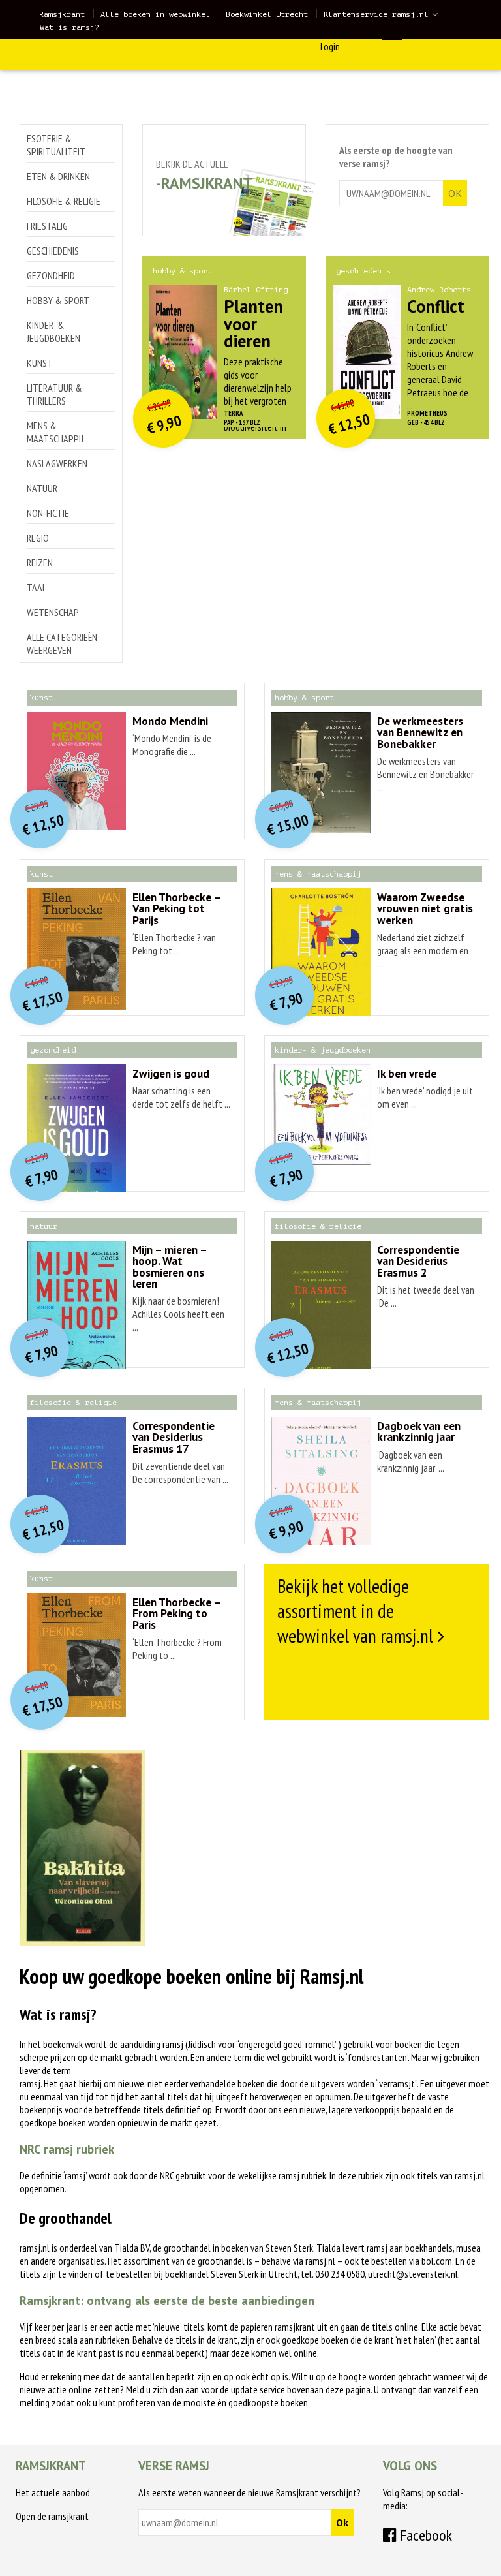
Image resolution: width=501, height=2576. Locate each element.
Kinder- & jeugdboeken (53, 332)
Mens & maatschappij (55, 432)
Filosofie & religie (64, 201)
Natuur (42, 488)
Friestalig (47, 226)
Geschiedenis (53, 251)
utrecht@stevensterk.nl (413, 2274)
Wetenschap (53, 612)
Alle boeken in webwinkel (155, 14)
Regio (38, 538)
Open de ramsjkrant (52, 2516)
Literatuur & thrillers (54, 394)
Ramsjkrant (62, 14)
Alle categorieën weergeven (62, 644)
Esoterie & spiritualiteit (56, 145)
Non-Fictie (48, 513)
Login (330, 46)
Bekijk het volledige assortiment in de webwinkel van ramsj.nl (355, 1611)
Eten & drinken (58, 176)
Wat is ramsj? (69, 27)
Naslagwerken (57, 463)
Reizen (40, 563)
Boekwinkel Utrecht (267, 14)
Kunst (40, 363)
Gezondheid (51, 275)
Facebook (424, 2535)
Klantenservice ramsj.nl (376, 14)
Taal (37, 587)
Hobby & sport (58, 300)
